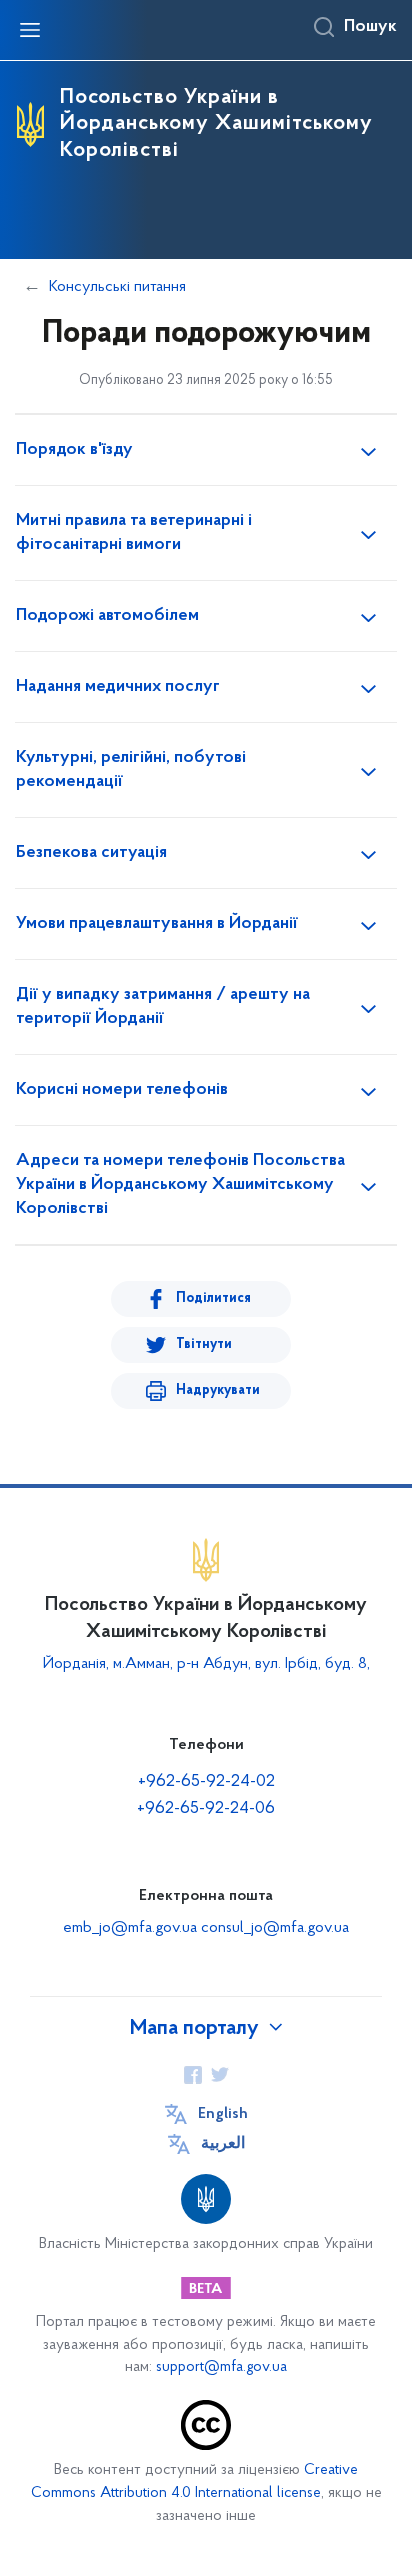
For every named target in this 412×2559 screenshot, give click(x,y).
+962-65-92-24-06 (206, 1809)
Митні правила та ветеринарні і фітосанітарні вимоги (134, 533)
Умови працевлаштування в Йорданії (157, 924)
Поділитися (213, 1298)
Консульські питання (117, 287)
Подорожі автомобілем (107, 616)
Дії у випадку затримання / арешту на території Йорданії (163, 1007)
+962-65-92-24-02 (206, 1782)
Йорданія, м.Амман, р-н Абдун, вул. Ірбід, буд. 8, (206, 1664)
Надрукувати (218, 1390)
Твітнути (204, 1344)
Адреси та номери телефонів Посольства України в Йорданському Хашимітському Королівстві (180, 1185)
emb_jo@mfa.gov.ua (130, 1928)
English (223, 2114)
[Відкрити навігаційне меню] (30, 30)
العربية (223, 2144)
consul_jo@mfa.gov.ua (275, 1928)
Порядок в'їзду (74, 450)
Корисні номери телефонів (122, 1090)
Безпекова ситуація (91, 853)
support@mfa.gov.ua (221, 2367)
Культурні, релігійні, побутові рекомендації (131, 770)
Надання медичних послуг (118, 687)
